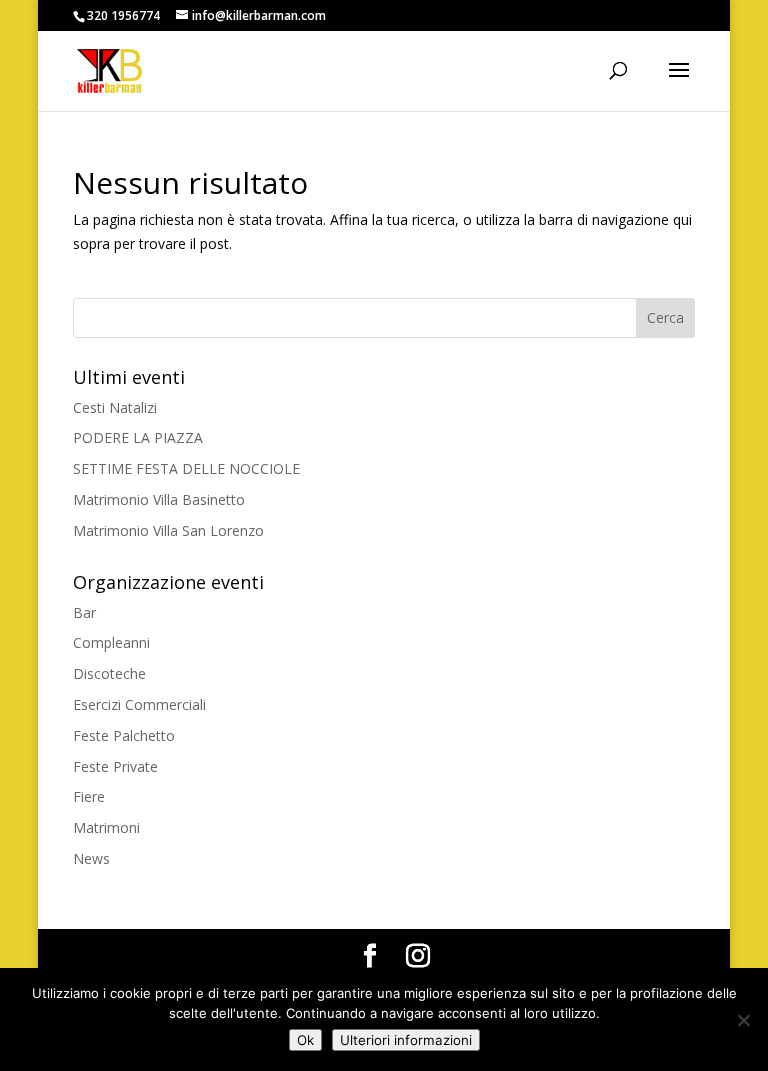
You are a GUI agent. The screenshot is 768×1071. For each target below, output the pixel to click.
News (91, 858)
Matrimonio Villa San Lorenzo (168, 530)
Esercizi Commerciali (139, 704)
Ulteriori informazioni (406, 1040)
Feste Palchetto (124, 735)
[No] (743, 1020)
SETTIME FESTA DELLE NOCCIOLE (186, 468)
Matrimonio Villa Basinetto (159, 499)
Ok (305, 1040)
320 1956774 (123, 15)
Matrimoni (106, 827)
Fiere (89, 796)
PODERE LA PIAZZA (138, 437)
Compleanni (111, 642)
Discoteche (109, 673)
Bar (84, 612)
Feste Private (115, 766)
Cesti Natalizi (115, 407)
